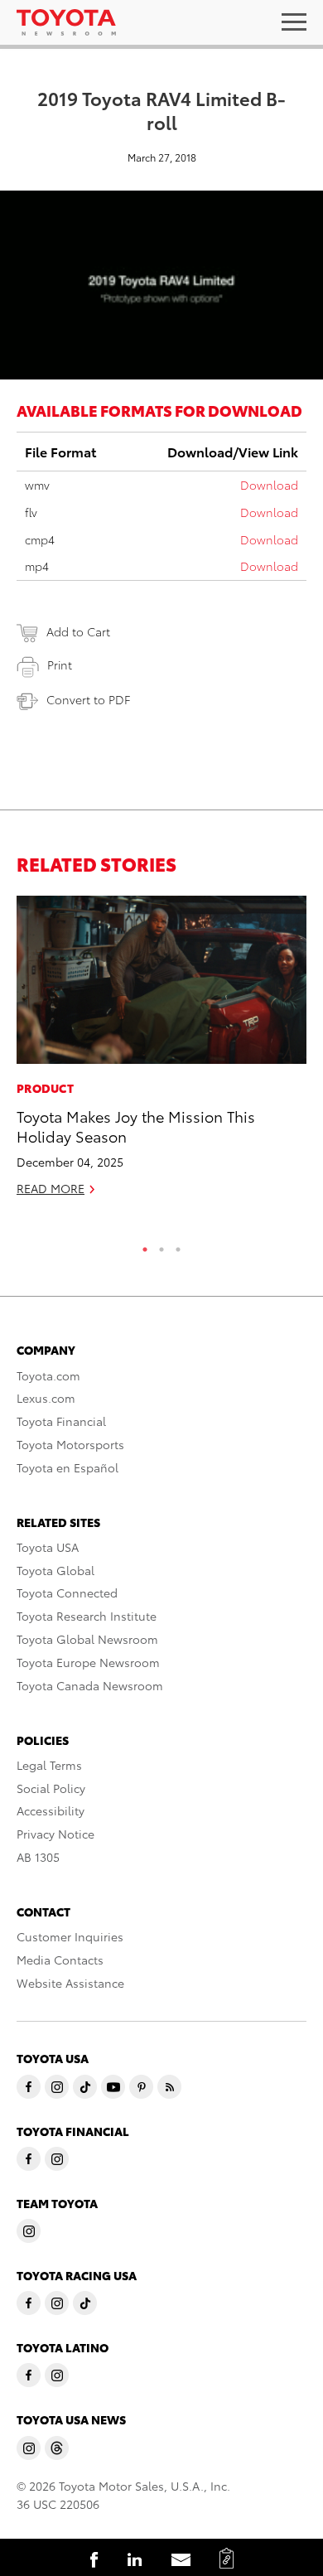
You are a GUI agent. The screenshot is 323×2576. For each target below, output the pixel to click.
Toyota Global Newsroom (87, 1639)
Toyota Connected (67, 1592)
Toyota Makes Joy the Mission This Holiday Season (136, 1125)
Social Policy (51, 1788)
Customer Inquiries (70, 1936)
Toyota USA (48, 1547)
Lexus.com (46, 1398)
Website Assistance (70, 1983)
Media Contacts (60, 1960)
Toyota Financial (61, 1421)
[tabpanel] (161, 1053)
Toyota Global (55, 1570)
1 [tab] (145, 1245)
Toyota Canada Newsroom (90, 1685)
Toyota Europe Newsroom (88, 1662)
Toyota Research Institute (87, 1616)
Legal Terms (49, 1765)
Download (269, 485)
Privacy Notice (55, 1834)
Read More (51, 1188)
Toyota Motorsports (70, 1444)
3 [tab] (178, 1245)
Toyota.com (48, 1375)
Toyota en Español (67, 1467)
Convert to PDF (88, 699)
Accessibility (51, 1810)
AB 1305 (38, 1857)
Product (45, 1088)
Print (60, 665)
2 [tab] (161, 1245)
